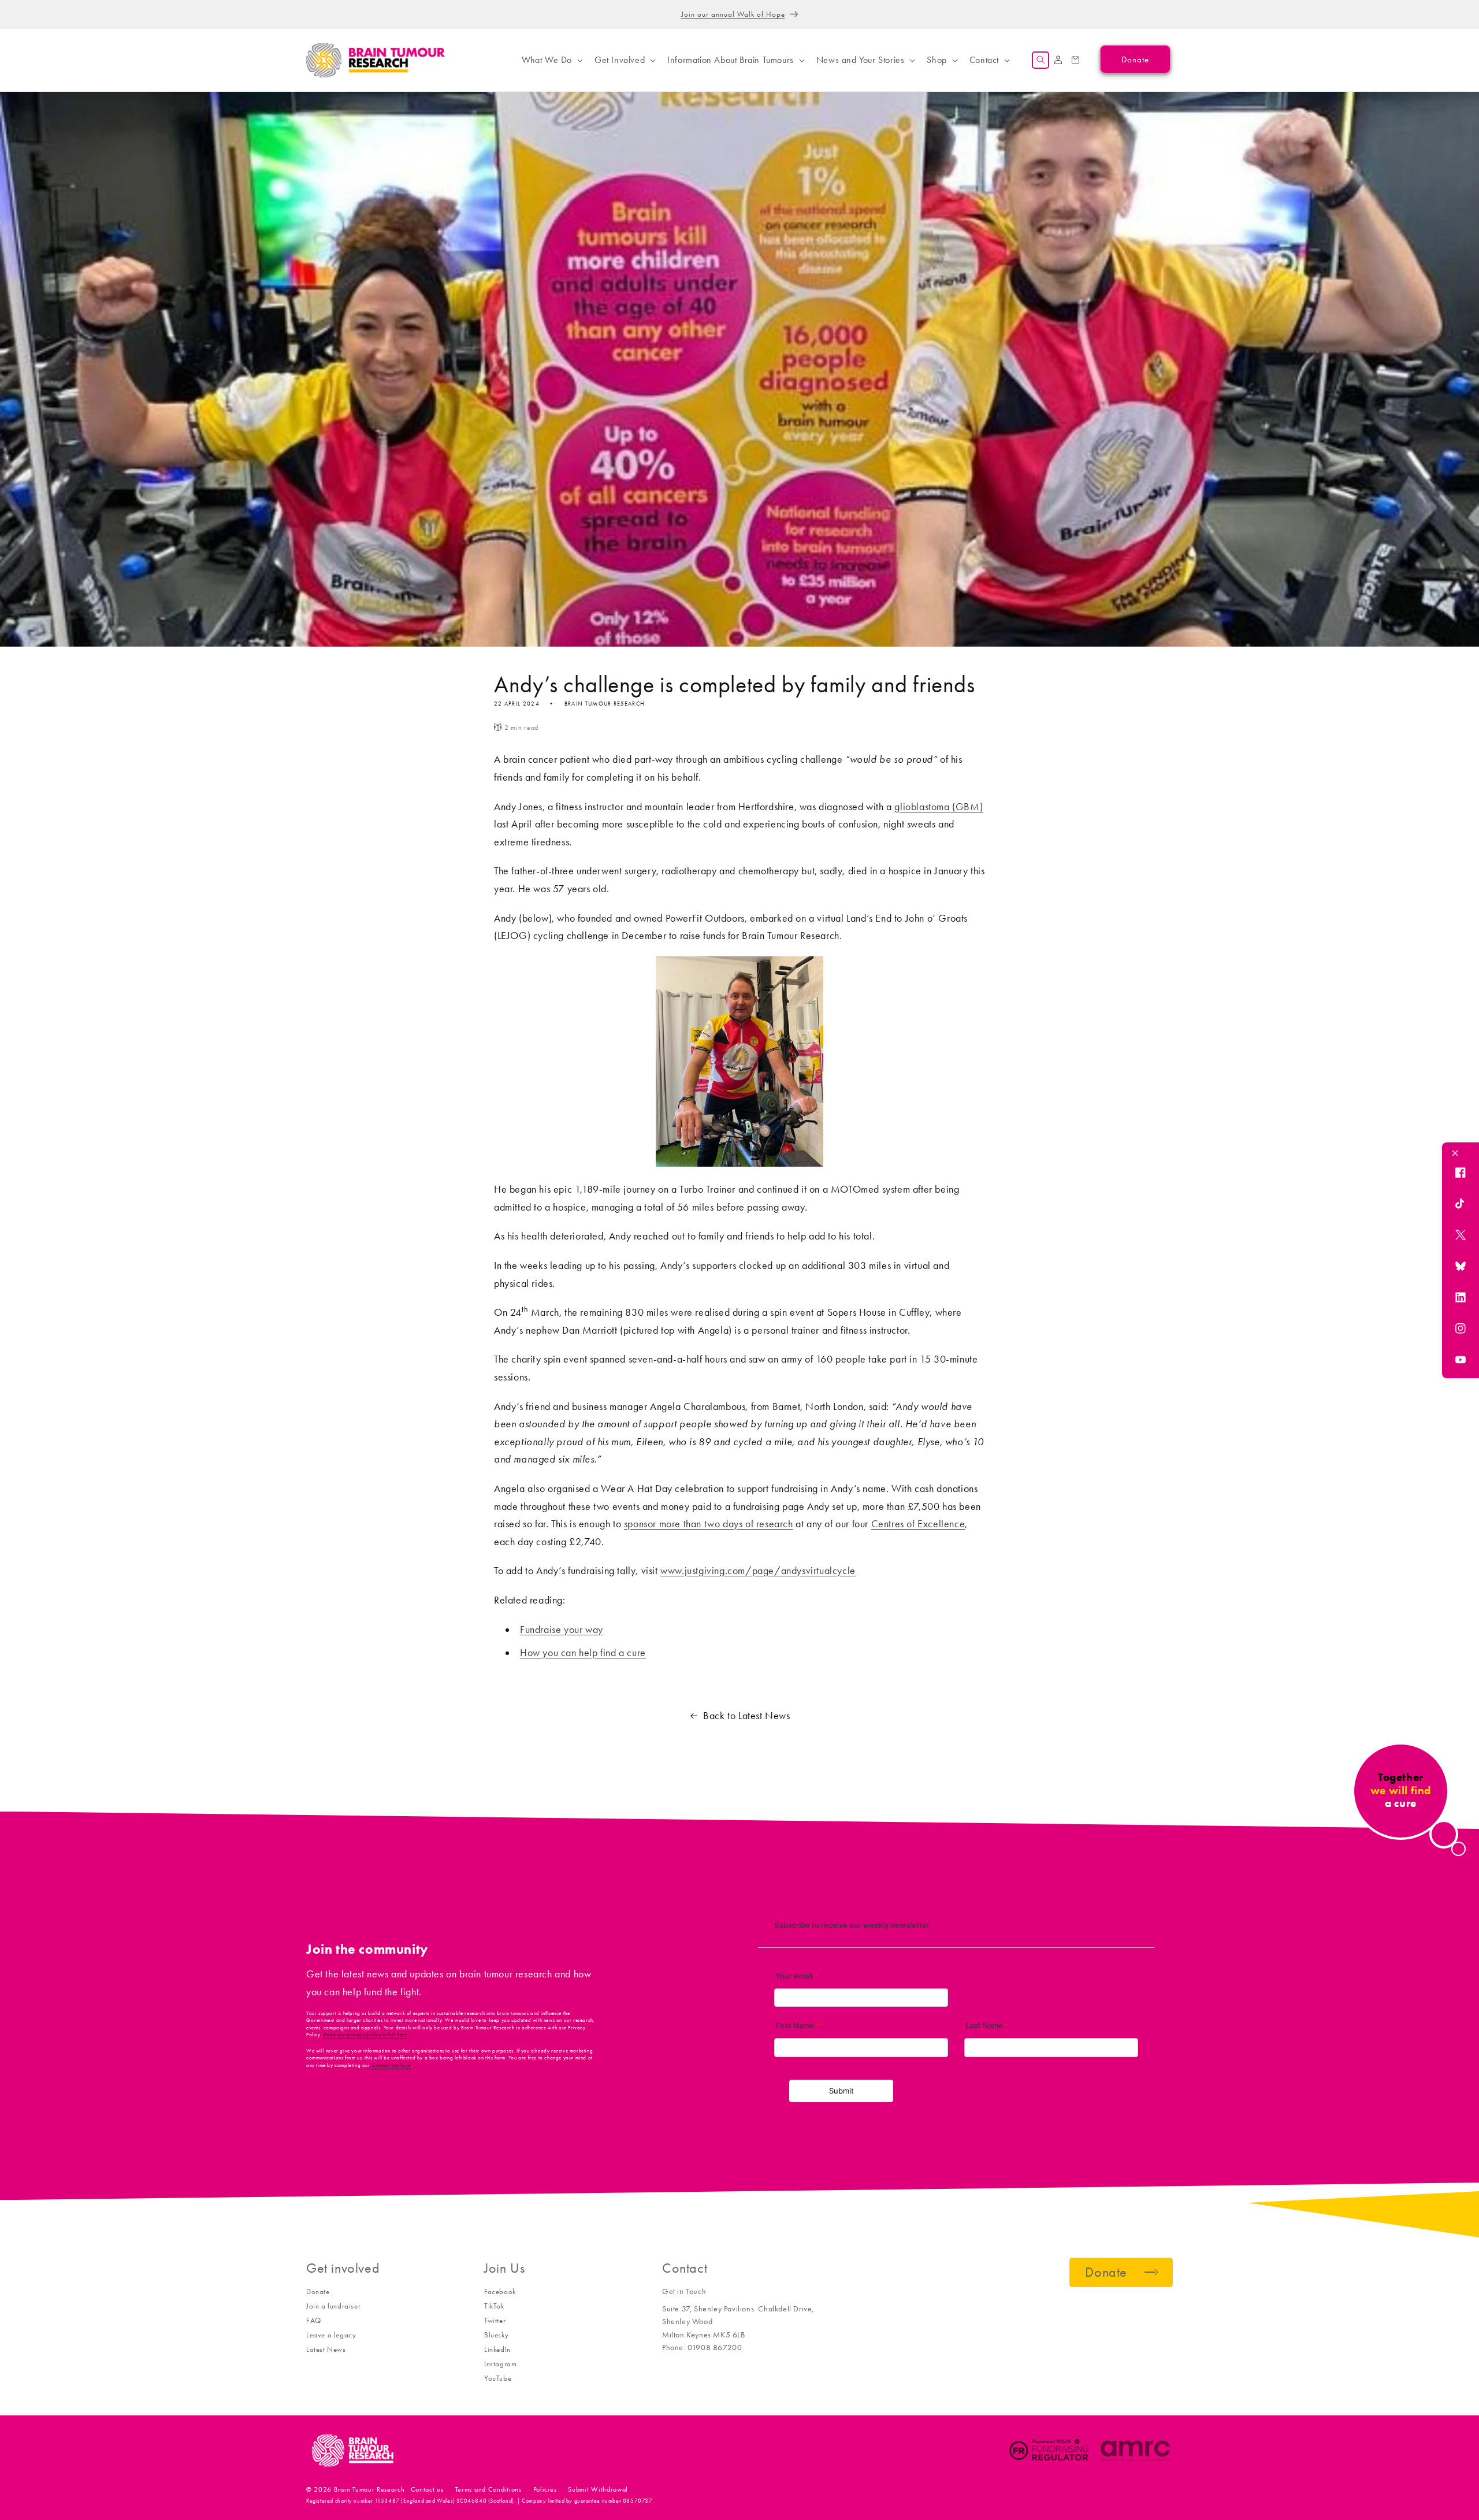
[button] (551, 60)
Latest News (326, 2349)
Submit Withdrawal (598, 2489)
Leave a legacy (331, 2335)
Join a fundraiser (333, 2306)
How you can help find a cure (583, 1653)
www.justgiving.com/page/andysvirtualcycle (758, 1571)
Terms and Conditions (488, 2489)
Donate (318, 2291)
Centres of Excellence (918, 1524)
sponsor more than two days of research (709, 1524)
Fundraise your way (562, 1630)
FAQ (314, 2320)
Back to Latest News (746, 1716)
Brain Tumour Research (369, 2489)
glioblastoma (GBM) (939, 807)
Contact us (427, 2489)
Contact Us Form (391, 2065)
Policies (545, 2489)
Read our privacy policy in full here (365, 2035)
